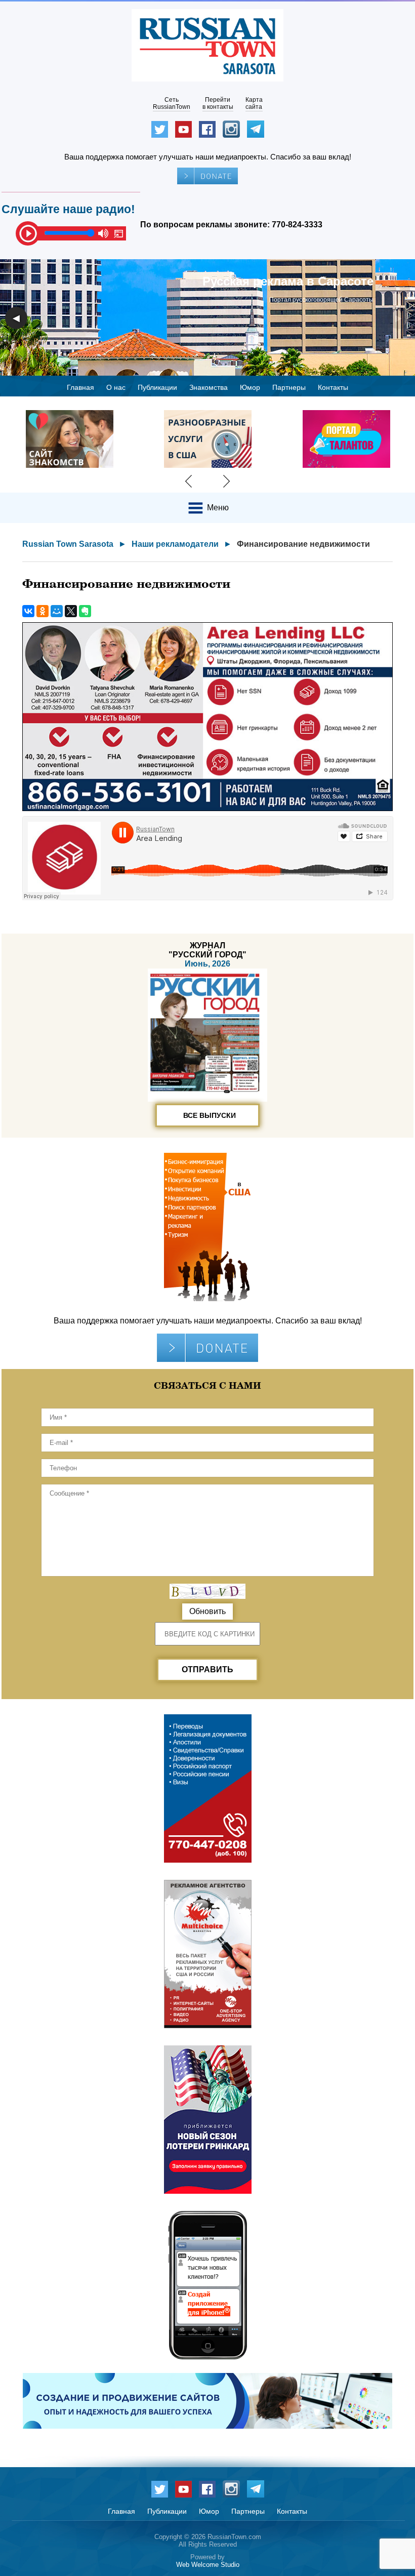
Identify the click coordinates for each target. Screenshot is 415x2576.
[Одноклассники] (43, 611)
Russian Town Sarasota (68, 544)
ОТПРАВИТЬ (207, 1669)
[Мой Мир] (57, 611)
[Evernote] (85, 611)
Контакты (333, 387)
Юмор (250, 387)
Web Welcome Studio (208, 2565)
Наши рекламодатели (175, 544)
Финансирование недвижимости (303, 544)
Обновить (207, 1611)
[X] (71, 611)
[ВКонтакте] (28, 611)
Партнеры (289, 387)
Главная (80, 387)
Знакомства (209, 387)
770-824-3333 (297, 225)
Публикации (157, 387)
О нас (116, 387)
